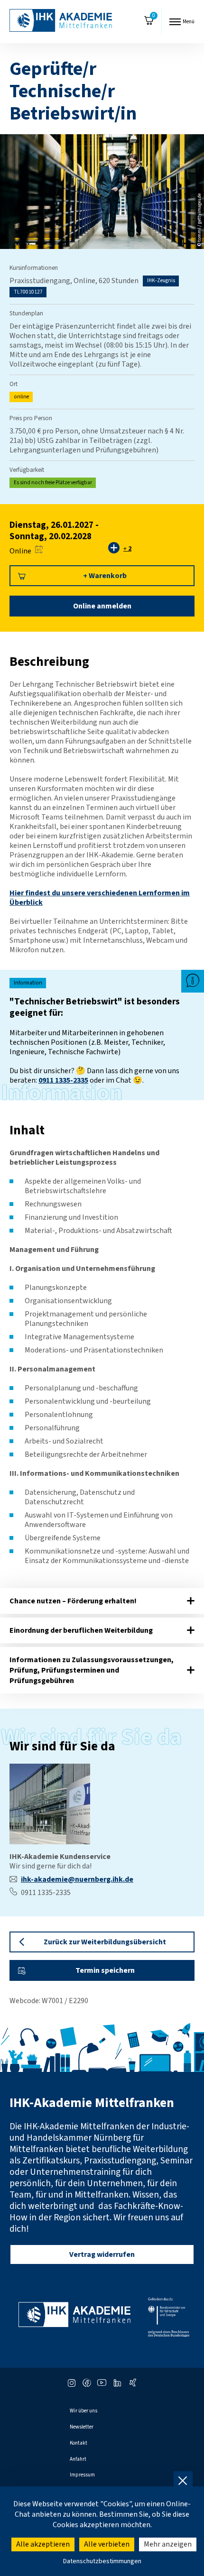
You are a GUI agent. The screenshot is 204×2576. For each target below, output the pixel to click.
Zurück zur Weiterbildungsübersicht (105, 1942)
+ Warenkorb (105, 576)
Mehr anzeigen (168, 2544)
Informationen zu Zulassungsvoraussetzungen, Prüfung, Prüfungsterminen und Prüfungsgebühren (92, 1670)
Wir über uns (83, 2411)
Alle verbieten (107, 2544)
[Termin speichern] (39, 551)
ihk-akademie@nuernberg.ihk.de (77, 1879)
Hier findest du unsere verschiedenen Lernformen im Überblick (100, 898)
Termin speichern (105, 1970)
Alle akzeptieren (43, 2544)
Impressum (82, 2475)
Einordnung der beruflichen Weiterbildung (81, 1630)
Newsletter (82, 2427)
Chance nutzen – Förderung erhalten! (73, 1601)
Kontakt (79, 2443)
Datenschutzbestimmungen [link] (102, 2561)
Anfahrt (78, 2459)
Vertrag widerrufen (102, 2254)
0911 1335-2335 (63, 1080)
